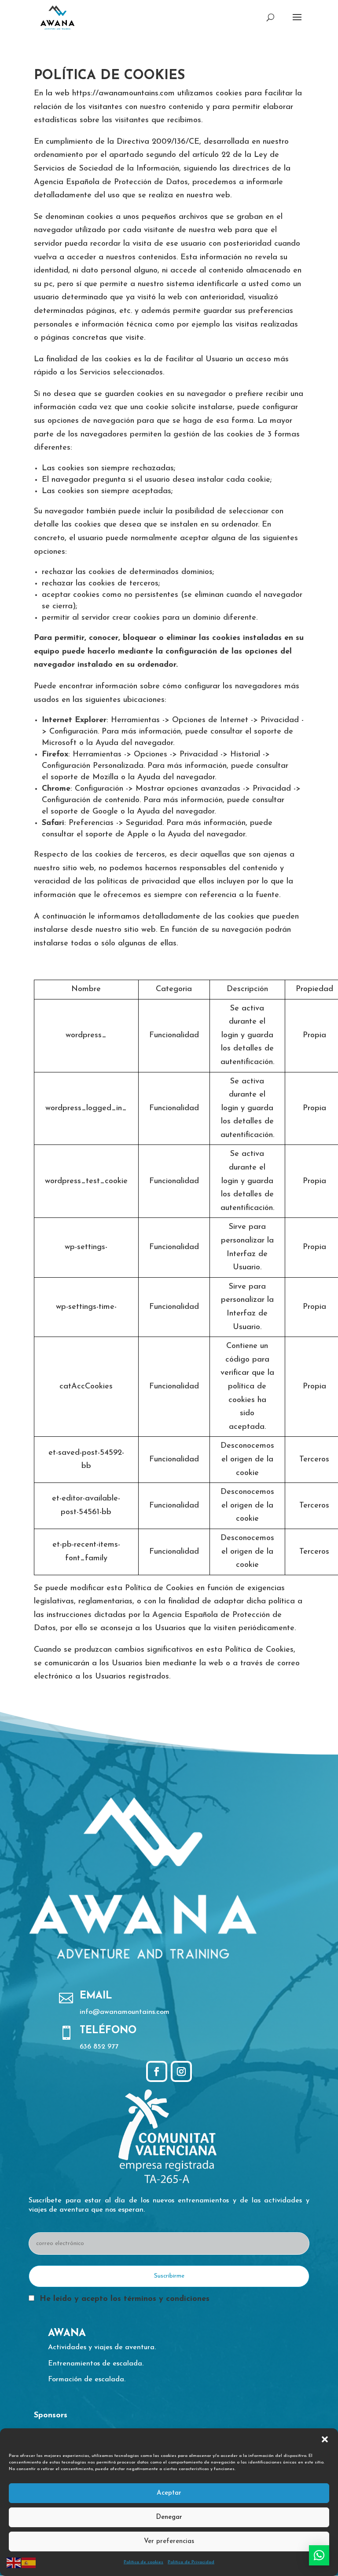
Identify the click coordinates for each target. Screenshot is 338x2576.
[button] (325, 2439)
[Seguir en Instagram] (181, 2071)
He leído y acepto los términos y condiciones (125, 2299)
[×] (319, 2555)
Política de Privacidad (191, 2562)
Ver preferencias (169, 2541)
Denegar (169, 2517)
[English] (14, 2562)
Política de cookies (143, 2562)
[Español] (29, 2562)
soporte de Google (84, 812)
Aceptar (169, 2493)
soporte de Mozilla (84, 778)
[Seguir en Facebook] (157, 2071)
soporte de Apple (117, 835)
